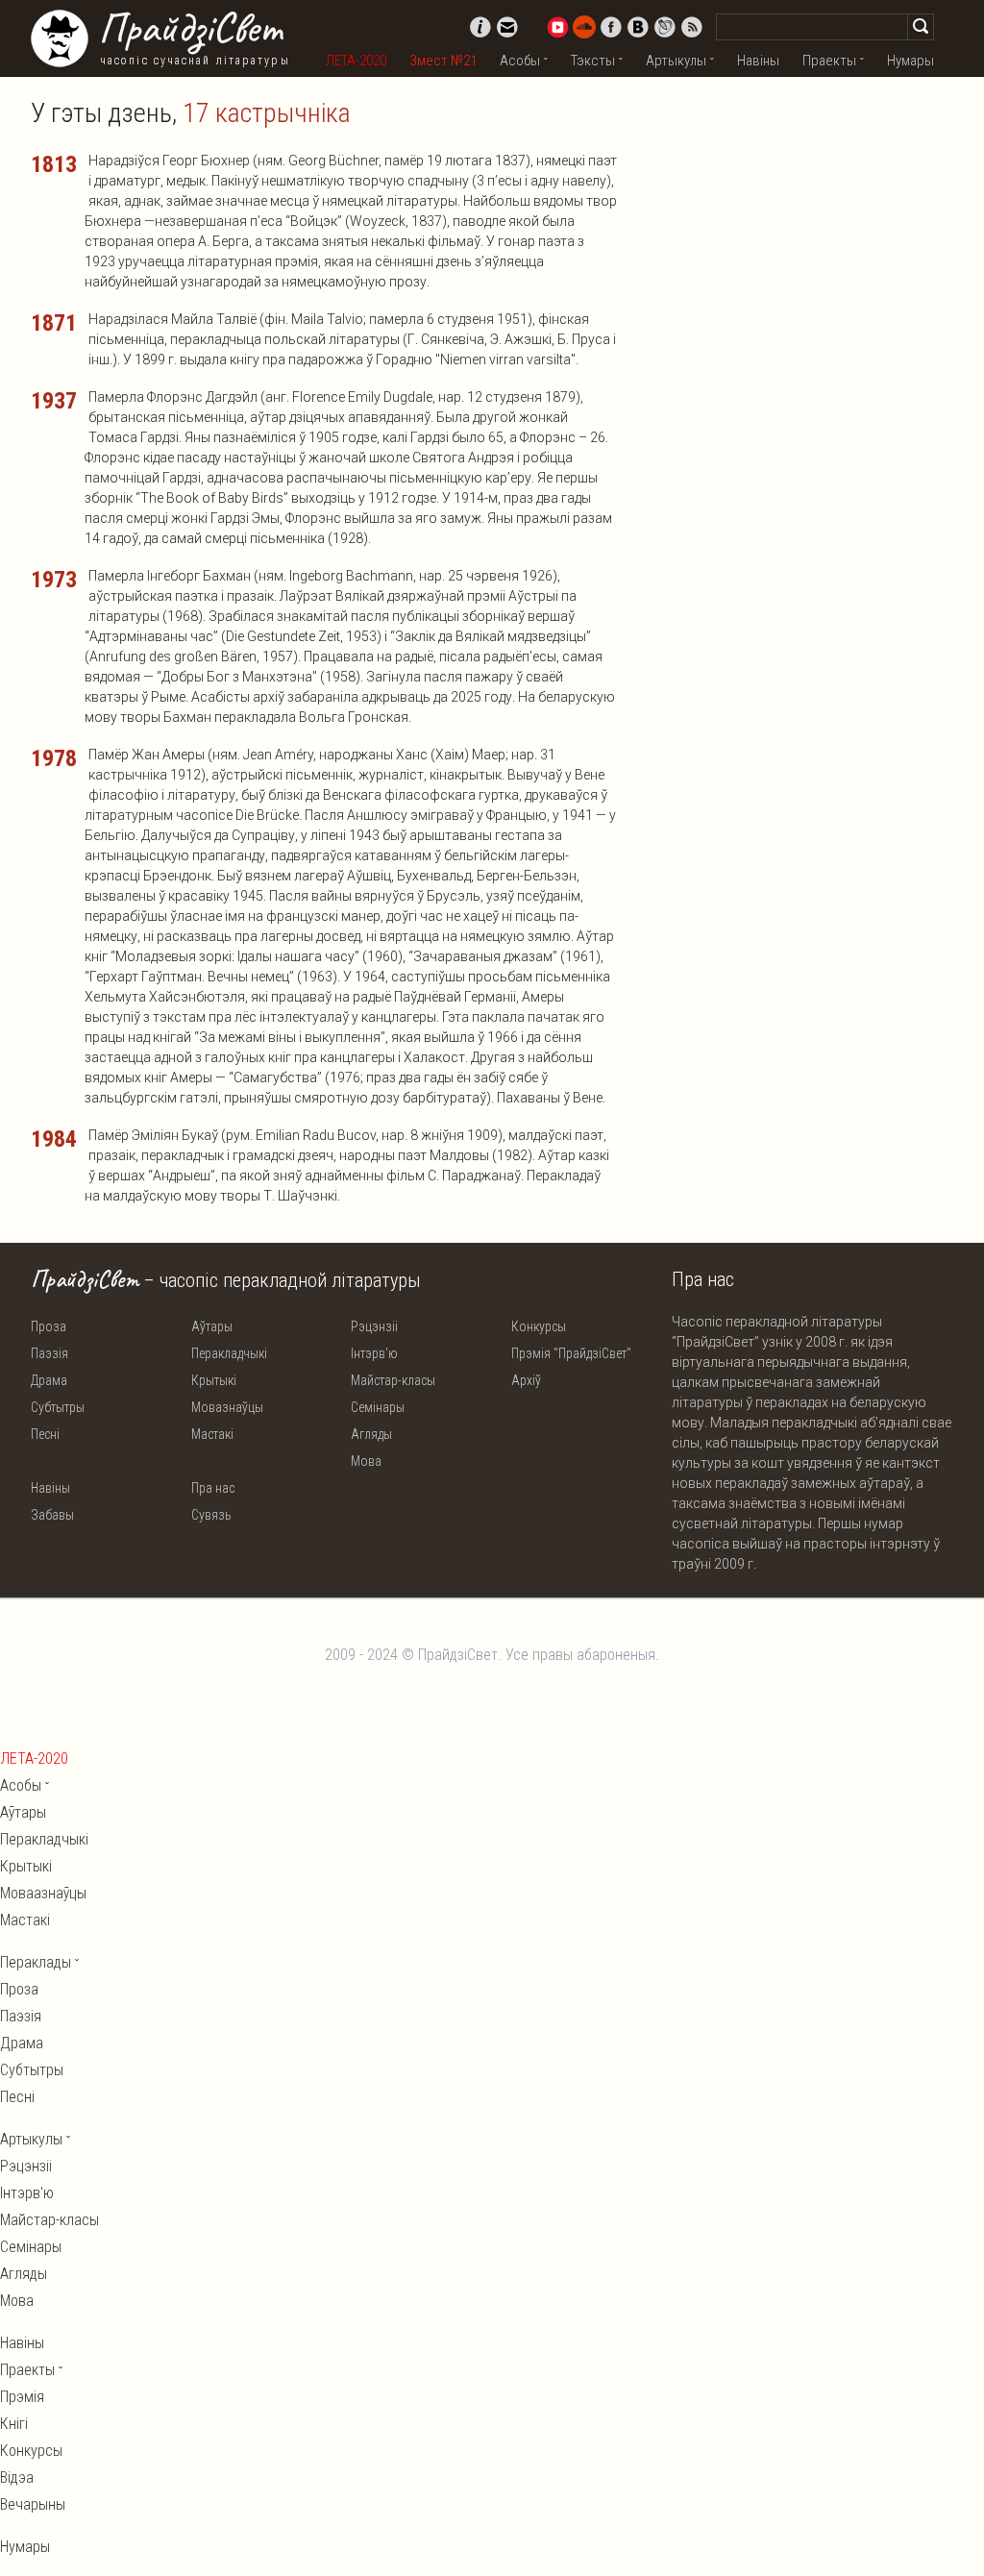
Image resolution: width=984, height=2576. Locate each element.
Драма (49, 1380)
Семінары (378, 1407)
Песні (45, 1434)
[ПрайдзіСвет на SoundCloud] (584, 27)
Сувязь (211, 1515)
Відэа (17, 2477)
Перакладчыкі (229, 1353)
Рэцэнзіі (374, 1326)
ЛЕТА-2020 (356, 61)
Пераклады (36, 1962)
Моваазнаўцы (43, 1893)
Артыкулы (676, 61)
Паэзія (49, 1353)
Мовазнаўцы (227, 1407)
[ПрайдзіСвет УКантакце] (638, 27)
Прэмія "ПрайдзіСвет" (571, 1353)
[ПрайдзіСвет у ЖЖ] (665, 27)
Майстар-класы (393, 1380)
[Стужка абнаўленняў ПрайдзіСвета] (692, 27)
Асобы (520, 61)
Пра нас (213, 1488)
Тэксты (593, 61)
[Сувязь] (507, 27)
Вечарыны (33, 2504)
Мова (366, 1461)
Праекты (829, 61)
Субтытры (58, 1407)
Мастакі (212, 1434)
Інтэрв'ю (374, 1353)
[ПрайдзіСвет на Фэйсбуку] (611, 27)
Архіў (526, 1380)
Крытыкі (214, 1380)
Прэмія (22, 2397)
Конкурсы (539, 1326)
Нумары (910, 61)
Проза (49, 1326)
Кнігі (14, 2424)
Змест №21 (443, 61)
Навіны (758, 61)
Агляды (371, 1434)
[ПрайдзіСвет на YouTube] (557, 27)
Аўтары (212, 1326)
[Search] (921, 27)
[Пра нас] (480, 27)
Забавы (52, 1515)
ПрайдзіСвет (190, 28)
